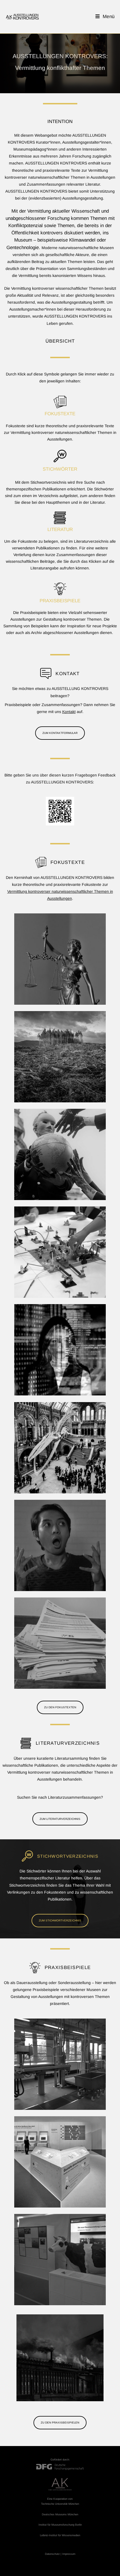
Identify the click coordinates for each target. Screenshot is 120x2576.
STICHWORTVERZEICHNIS (68, 1856)
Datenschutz (52, 2554)
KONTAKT (68, 674)
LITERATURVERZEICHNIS (68, 1743)
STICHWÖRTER (60, 469)
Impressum (69, 2554)
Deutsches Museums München (60, 2514)
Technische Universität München (60, 2504)
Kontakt (69, 712)
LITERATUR (60, 529)
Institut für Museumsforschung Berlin (60, 2525)
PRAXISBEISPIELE (60, 601)
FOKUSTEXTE (60, 414)
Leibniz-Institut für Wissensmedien (60, 2535)
